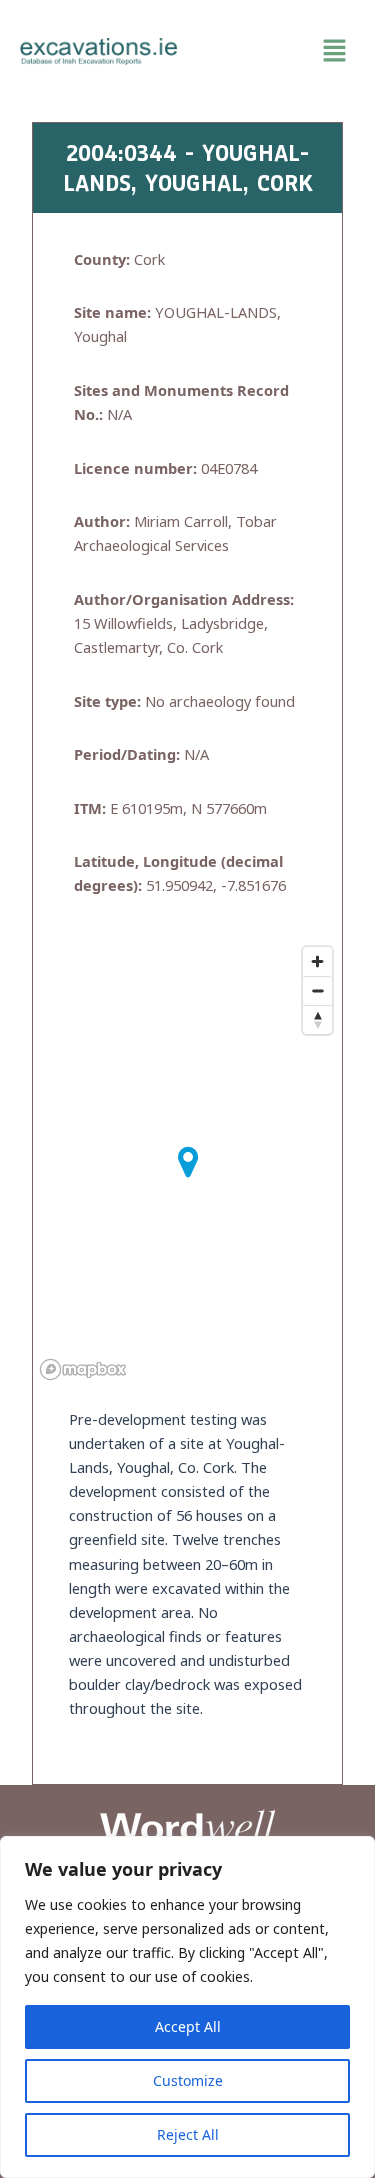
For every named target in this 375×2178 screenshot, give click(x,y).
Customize (188, 2080)
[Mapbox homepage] (83, 1369)
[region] (187, 2007)
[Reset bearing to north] (317, 1019)
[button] (277, 51)
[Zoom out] (317, 990)
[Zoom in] (317, 961)
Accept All (188, 2026)
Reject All (188, 2134)
